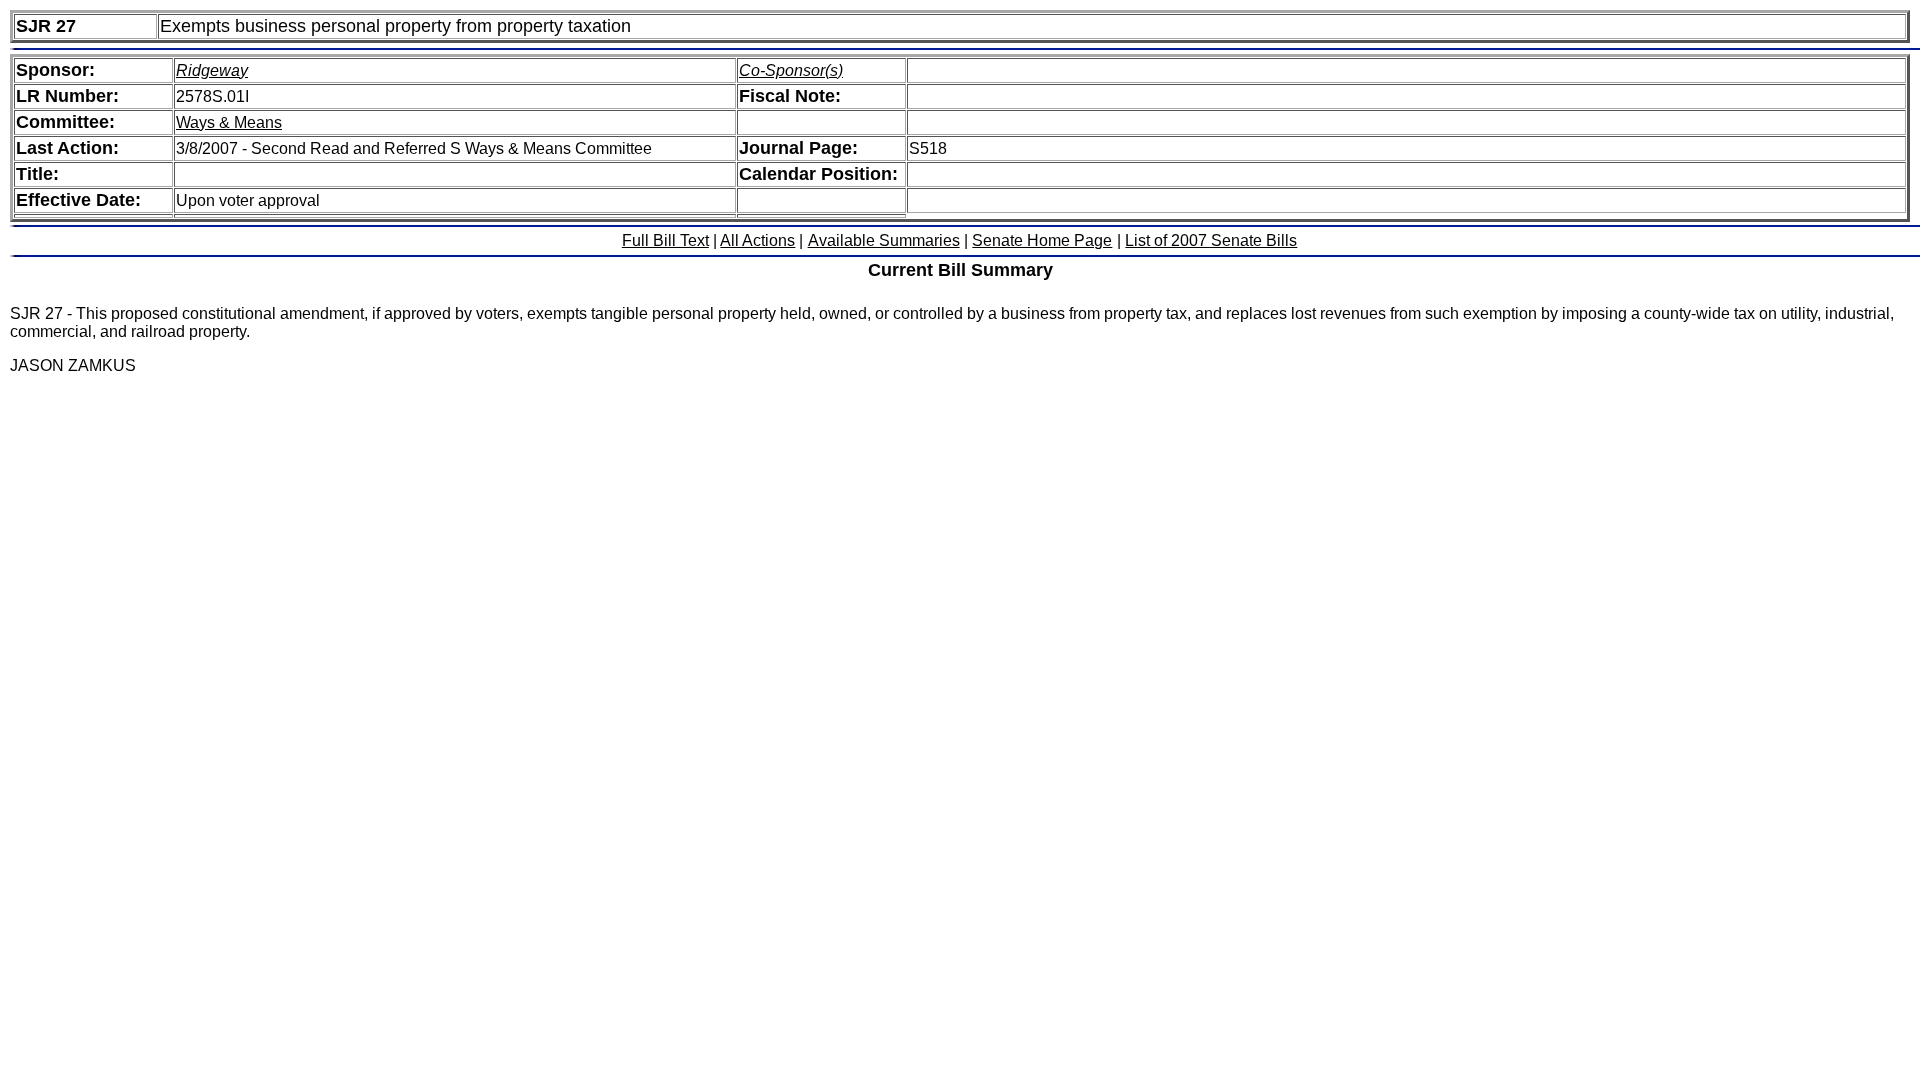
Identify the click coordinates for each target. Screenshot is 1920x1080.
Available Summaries (884, 240)
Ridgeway (212, 70)
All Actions (757, 240)
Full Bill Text (665, 240)
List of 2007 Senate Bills (1211, 240)
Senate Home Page (1042, 240)
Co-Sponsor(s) (791, 70)
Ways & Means (229, 122)
